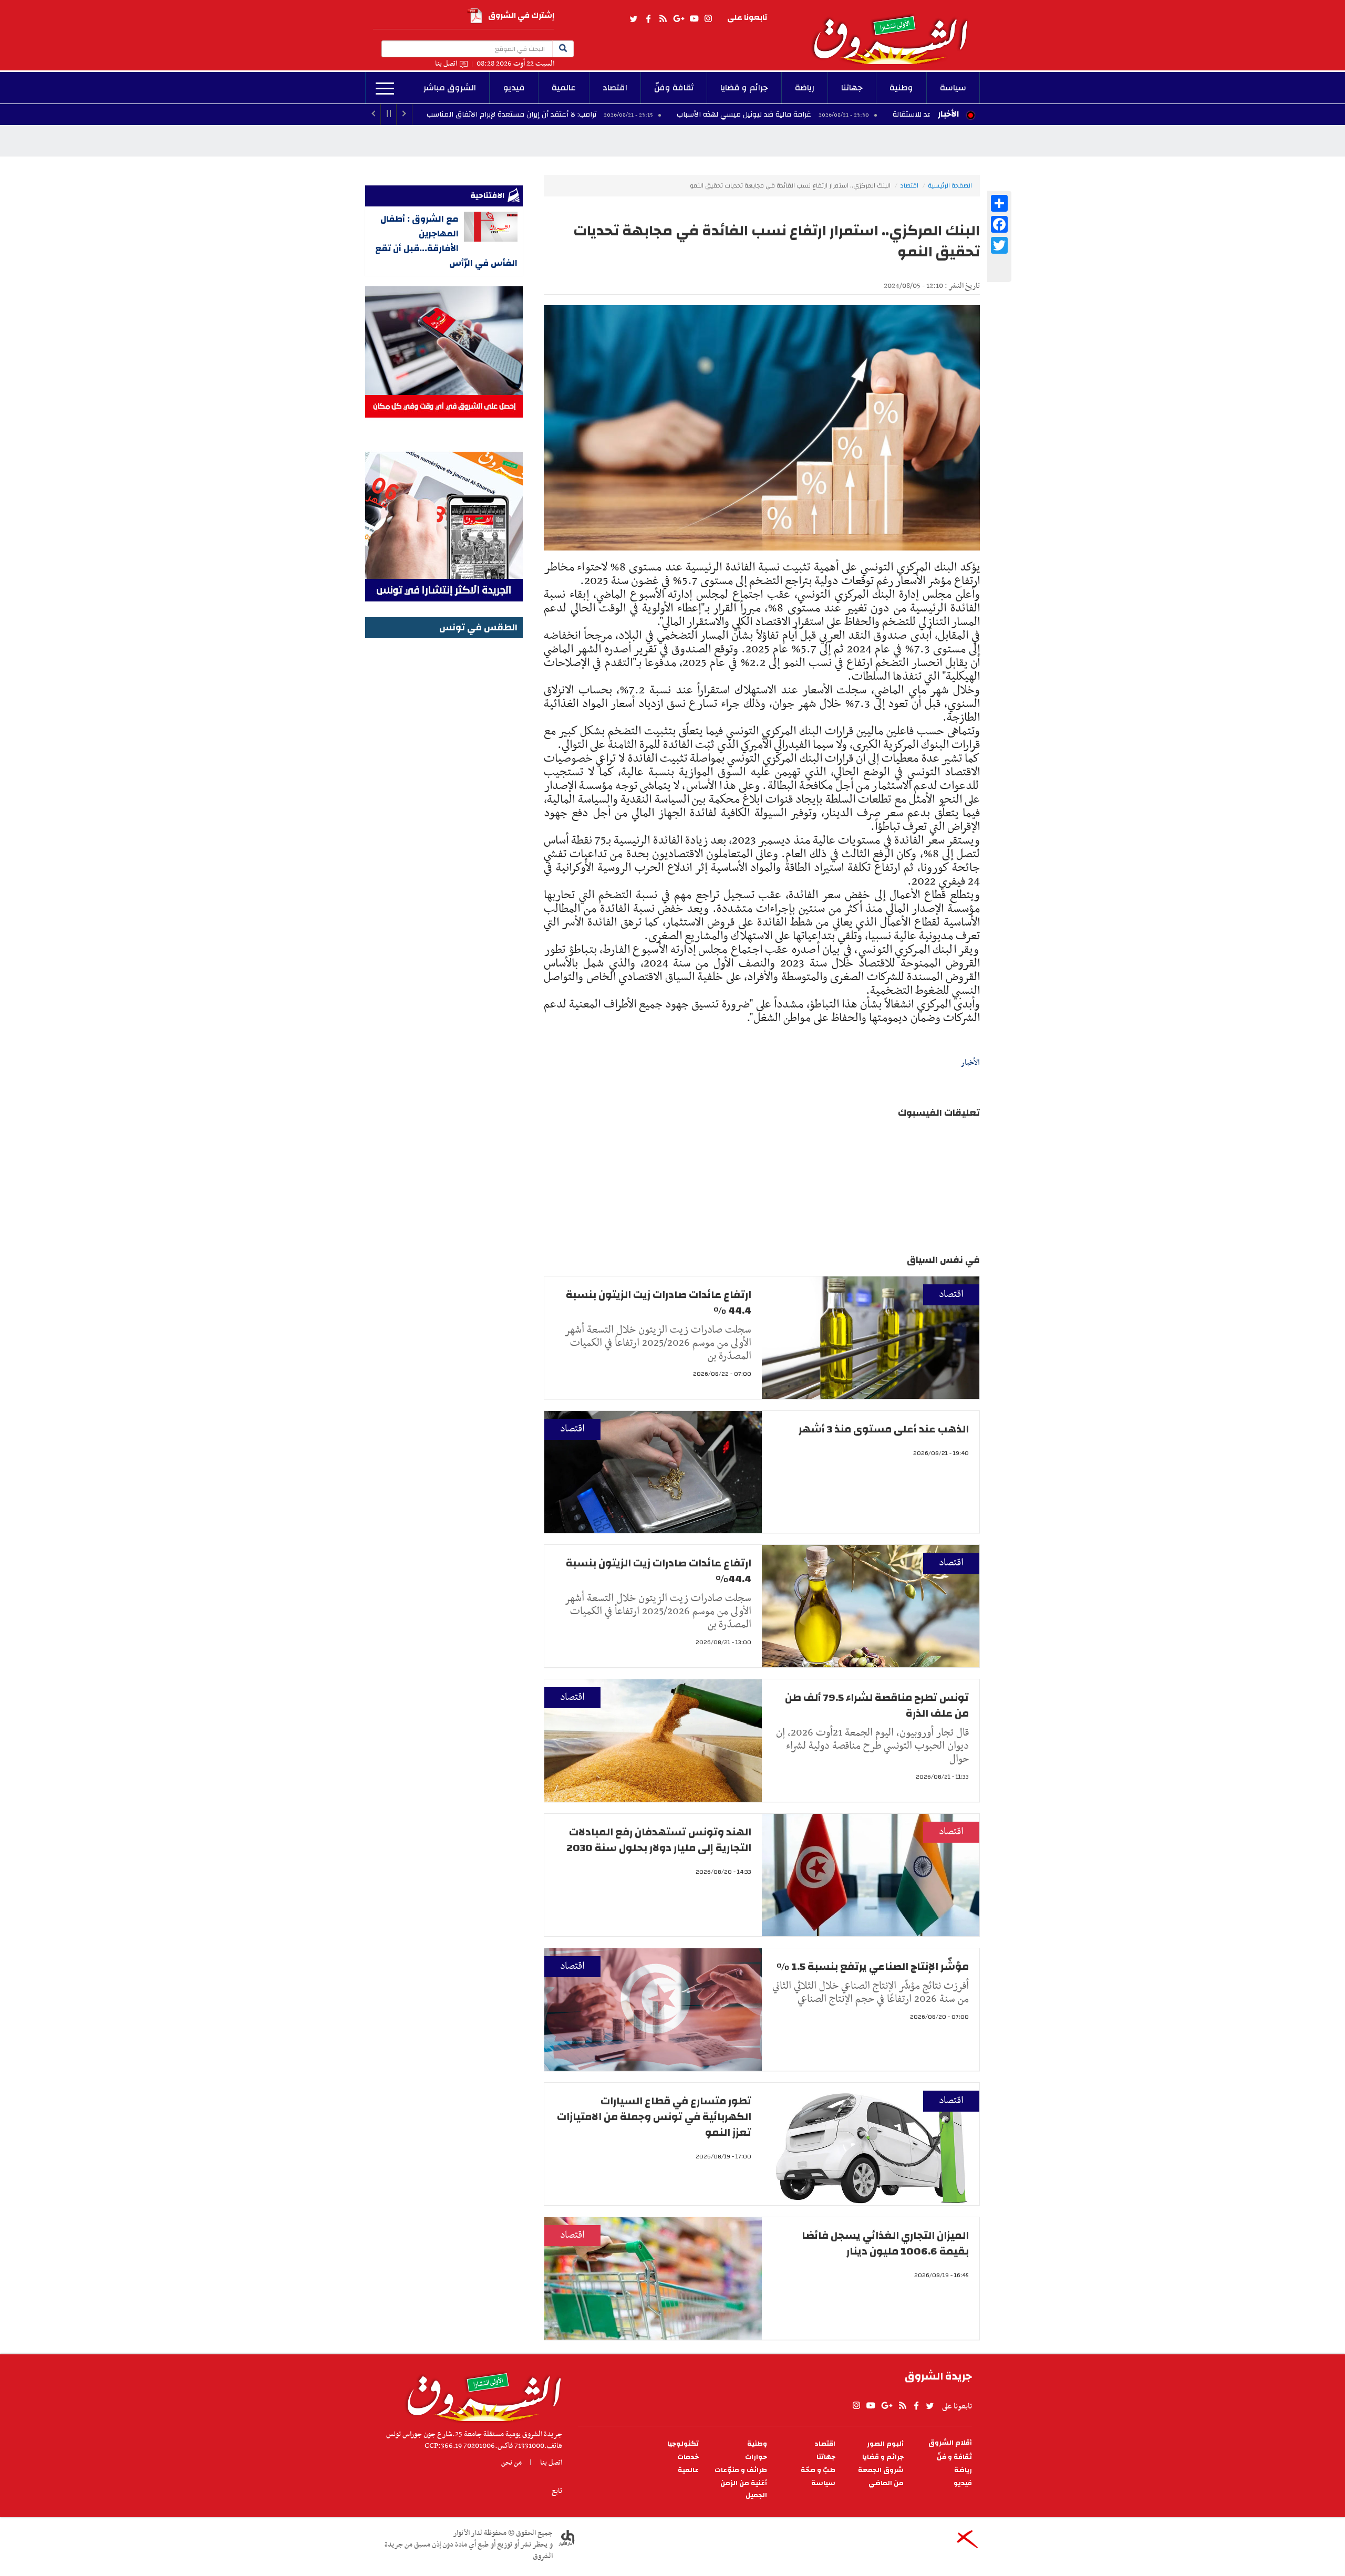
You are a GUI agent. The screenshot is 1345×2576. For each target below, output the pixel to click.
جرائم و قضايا (744, 88)
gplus (678, 19)
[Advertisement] (444, 799)
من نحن (511, 2463)
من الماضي (886, 2483)
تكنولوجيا (683, 2444)
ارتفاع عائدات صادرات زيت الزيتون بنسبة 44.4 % (659, 1302)
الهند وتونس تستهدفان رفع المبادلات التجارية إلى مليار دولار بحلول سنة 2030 (659, 1840)
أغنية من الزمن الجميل (744, 2489)
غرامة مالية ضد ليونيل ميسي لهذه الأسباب (872, 115)
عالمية (564, 88)
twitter (634, 19)
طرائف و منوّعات (741, 2470)
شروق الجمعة (881, 2470)
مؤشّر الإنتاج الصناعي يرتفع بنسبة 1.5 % (873, 1966)
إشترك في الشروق (521, 15)
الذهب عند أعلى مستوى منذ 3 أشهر (884, 1429)
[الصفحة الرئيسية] (895, 32)
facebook (648, 19)
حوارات (756, 2457)
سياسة (953, 88)
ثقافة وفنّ (674, 88)
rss (663, 19)
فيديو (514, 88)
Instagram (708, 19)
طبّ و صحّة (818, 2470)
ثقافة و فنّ (954, 2457)
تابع (557, 2491)
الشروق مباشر (450, 88)
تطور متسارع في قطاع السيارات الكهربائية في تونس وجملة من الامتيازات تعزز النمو (654, 2117)
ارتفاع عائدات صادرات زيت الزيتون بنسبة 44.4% (659, 1571)
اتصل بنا (446, 64)
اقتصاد (615, 88)
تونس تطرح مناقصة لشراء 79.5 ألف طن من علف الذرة (877, 1705)
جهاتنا (852, 88)
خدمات (688, 2457)
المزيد (385, 89)
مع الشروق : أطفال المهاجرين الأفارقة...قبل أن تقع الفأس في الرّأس (446, 241)
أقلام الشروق (950, 2443)
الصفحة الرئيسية (950, 185)
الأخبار (948, 114)
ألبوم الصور (885, 2444)
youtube (694, 19)
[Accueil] (480, 2394)
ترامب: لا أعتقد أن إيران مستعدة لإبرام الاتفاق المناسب (639, 115)
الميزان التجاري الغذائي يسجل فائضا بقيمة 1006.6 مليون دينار (885, 2243)
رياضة (805, 88)
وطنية (901, 88)
